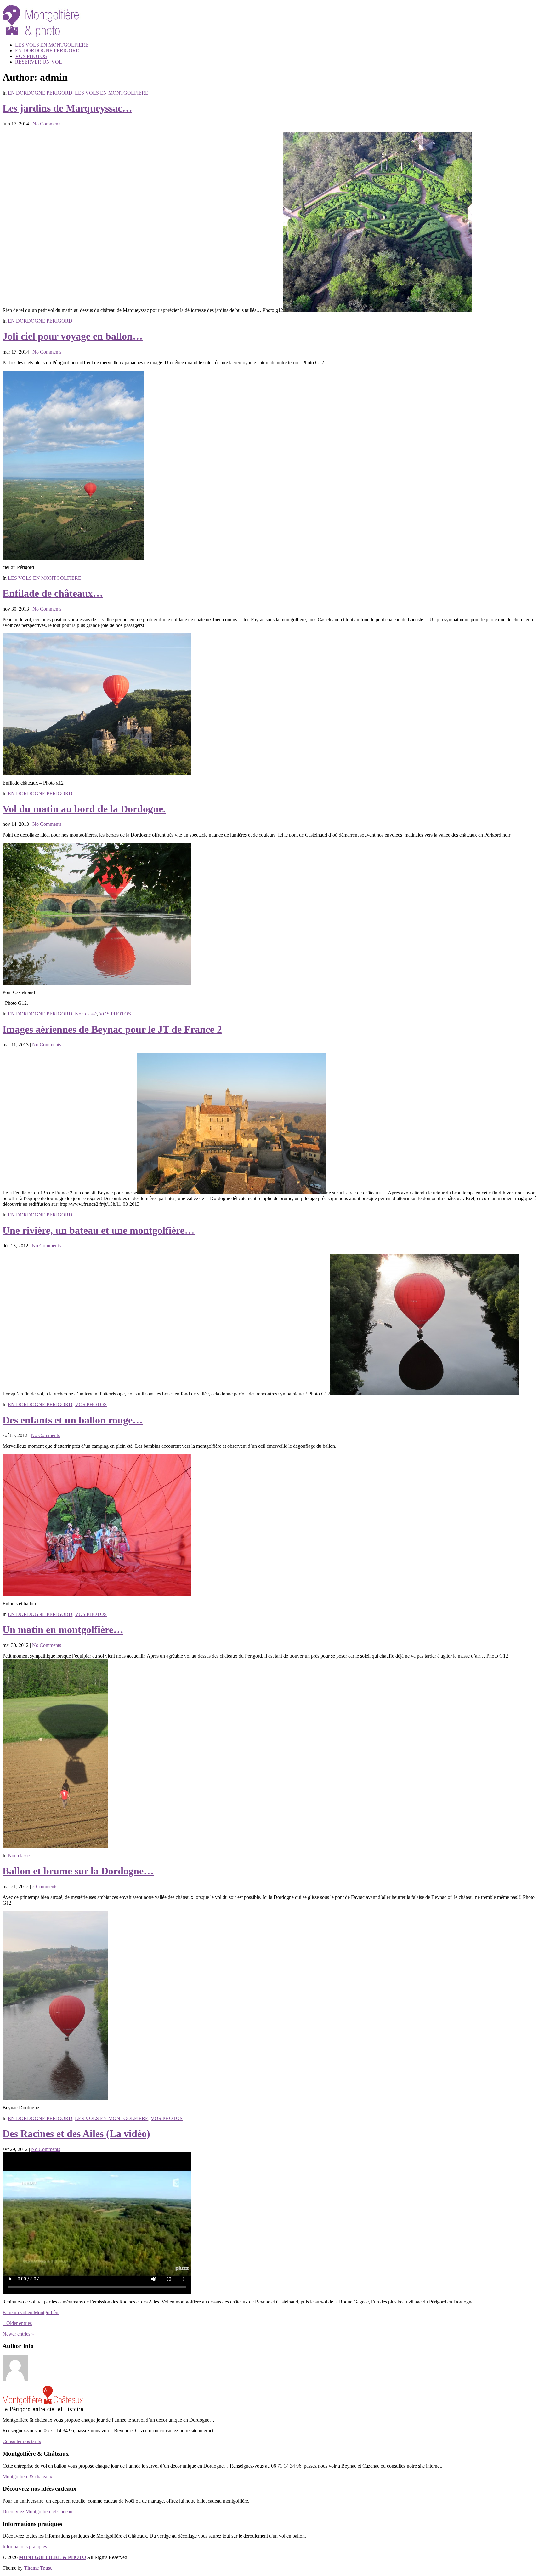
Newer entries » (18, 2334)
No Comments (47, 124)
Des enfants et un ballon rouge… (73, 1420)
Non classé (86, 1014)
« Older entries (17, 2323)
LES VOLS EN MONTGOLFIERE (52, 45)
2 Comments (45, 1886)
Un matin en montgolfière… (63, 1630)
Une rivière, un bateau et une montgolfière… (99, 1230)
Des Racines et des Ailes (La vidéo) (76, 2134)
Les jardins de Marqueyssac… (67, 108)
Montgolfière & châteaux (27, 2477)
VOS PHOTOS (31, 56)
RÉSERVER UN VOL (39, 62)
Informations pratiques (25, 2547)
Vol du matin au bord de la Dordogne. (84, 809)
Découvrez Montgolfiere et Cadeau (37, 2512)
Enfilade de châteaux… (53, 593)
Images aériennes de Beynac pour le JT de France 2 (112, 1029)
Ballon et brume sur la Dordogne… (78, 1871)
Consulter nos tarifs (22, 2441)
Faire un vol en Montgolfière (31, 2312)
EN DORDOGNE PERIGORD (47, 51)
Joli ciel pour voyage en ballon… (73, 336)
